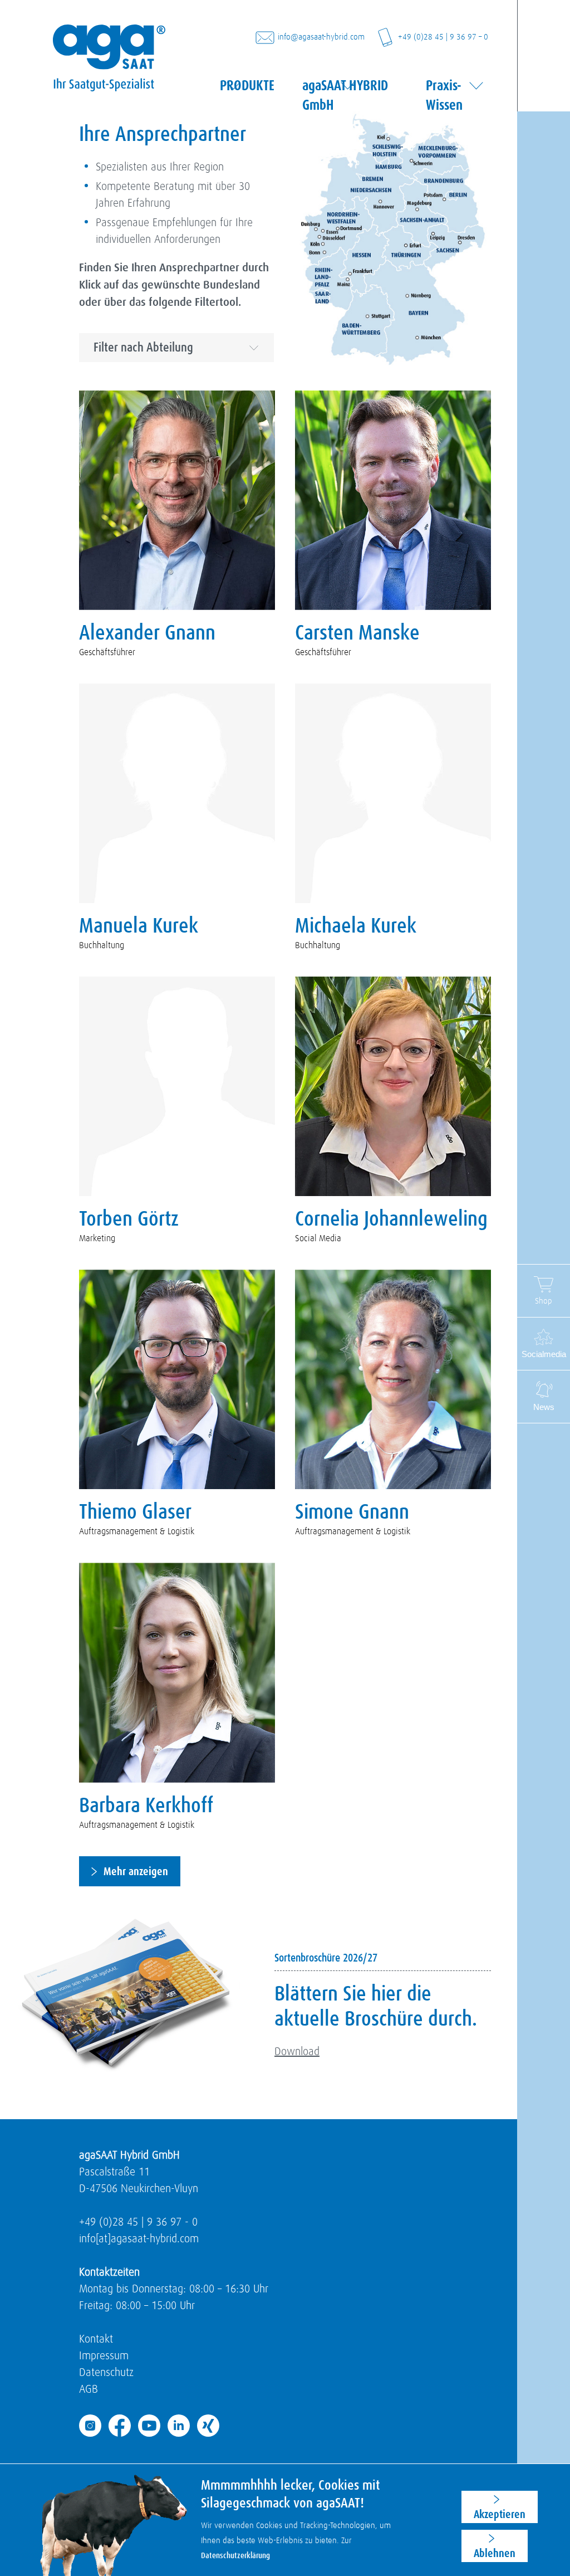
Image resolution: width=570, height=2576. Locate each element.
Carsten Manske (357, 633)
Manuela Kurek (139, 926)
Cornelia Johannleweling (391, 1219)
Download (297, 2052)
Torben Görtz (129, 1219)
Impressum (104, 2356)
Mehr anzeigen (136, 1871)
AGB (89, 2389)
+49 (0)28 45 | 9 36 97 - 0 (138, 2222)
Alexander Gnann (147, 633)
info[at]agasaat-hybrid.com (139, 2239)
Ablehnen (495, 2553)
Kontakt (96, 2339)
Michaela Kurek (356, 926)
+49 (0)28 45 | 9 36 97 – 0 (443, 37)
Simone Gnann (352, 1513)
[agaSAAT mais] (109, 47)
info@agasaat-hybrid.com (321, 37)
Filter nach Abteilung (143, 348)
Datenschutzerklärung (235, 2556)
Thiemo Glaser (135, 1513)
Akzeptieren (500, 2514)
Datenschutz (106, 2373)
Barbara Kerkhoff (146, 1806)
